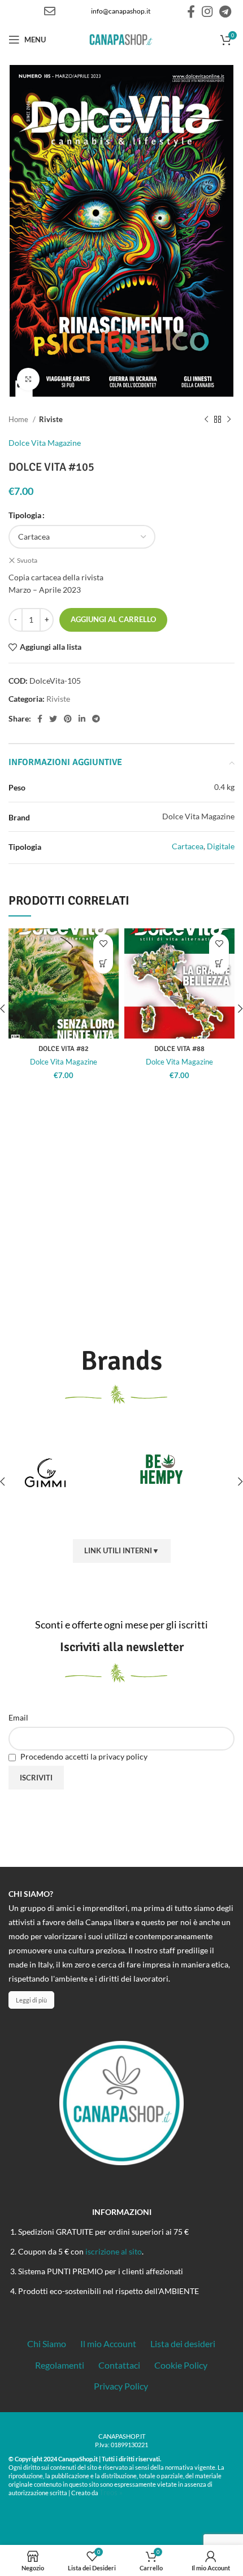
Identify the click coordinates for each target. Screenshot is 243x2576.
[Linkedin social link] (82, 719)
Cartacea (188, 846)
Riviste (51, 419)
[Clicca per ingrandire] (28, 379)
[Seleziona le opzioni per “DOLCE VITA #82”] (103, 964)
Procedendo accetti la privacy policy (83, 1756)
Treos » (111, 2492)
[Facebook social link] (191, 11)
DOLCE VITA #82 (64, 1049)
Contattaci (119, 2365)
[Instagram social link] (207, 11)
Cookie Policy (181, 2365)
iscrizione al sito (114, 2251)
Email (18, 1717)
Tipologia (25, 515)
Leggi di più (31, 2000)
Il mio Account (108, 2343)
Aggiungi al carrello (113, 619)
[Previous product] (206, 419)
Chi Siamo (47, 2343)
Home (19, 419)
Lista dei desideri (183, 2343)
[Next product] (229, 419)
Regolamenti (60, 2365)
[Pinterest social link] (68, 719)
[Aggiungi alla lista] (103, 944)
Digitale (221, 846)
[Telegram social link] (225, 11)
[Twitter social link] (53, 719)
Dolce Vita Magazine (45, 443)
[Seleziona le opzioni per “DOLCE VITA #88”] (219, 964)
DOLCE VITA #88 (179, 1049)
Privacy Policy (121, 2386)
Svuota (27, 560)
